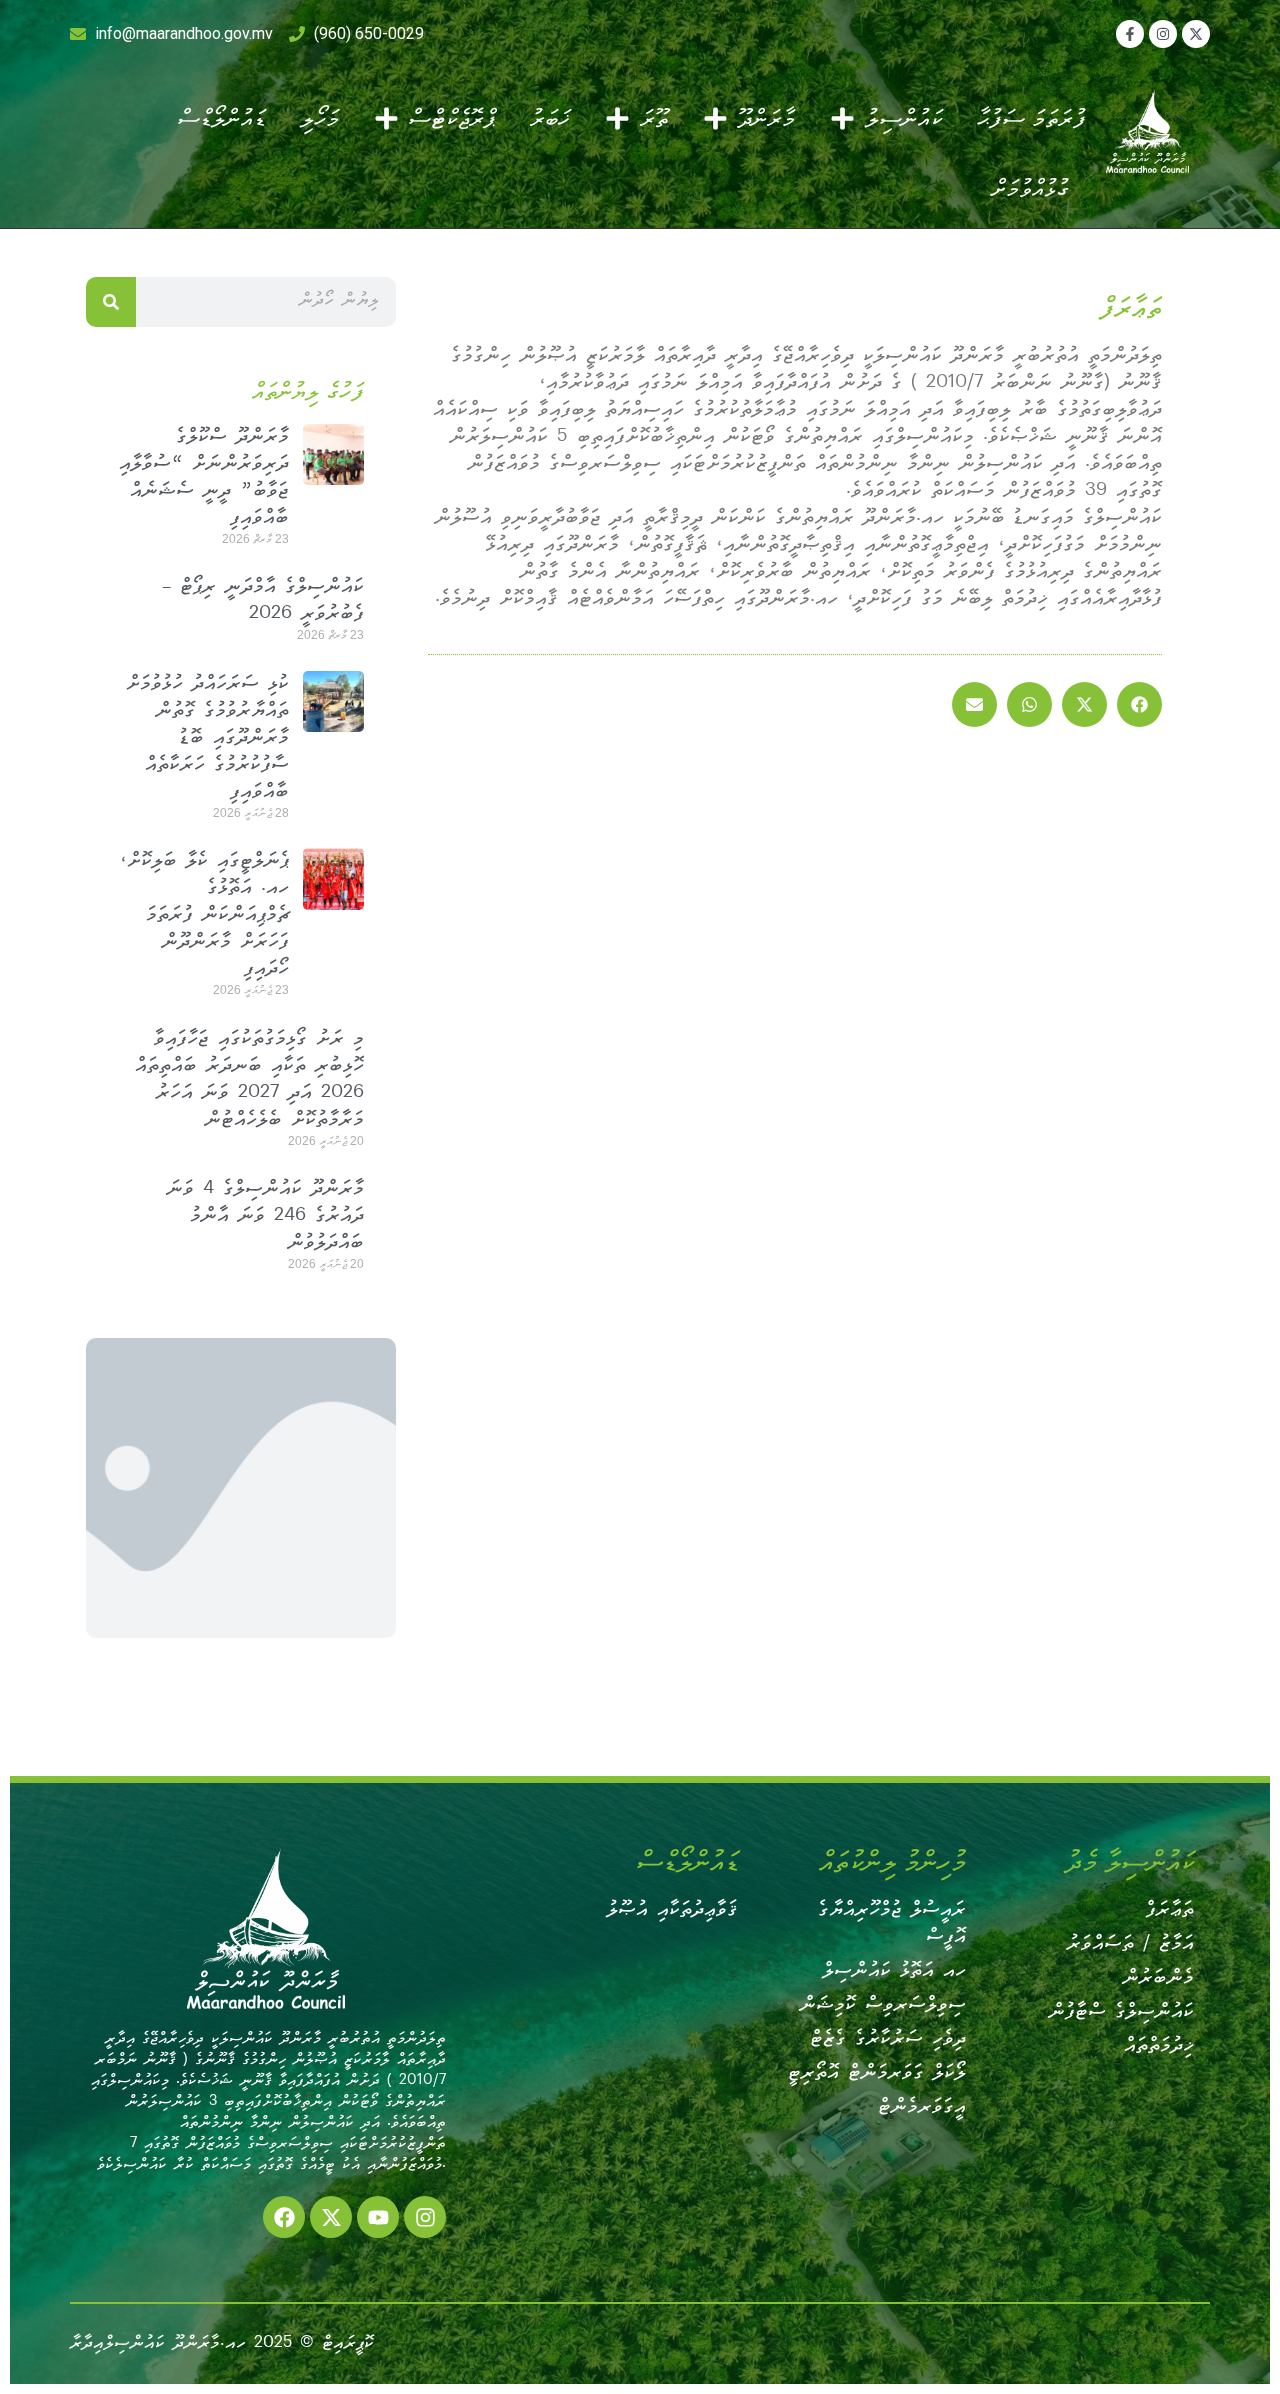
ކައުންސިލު (903, 118)
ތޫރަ (654, 118)
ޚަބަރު (550, 118)
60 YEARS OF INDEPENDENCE (241, 1488)
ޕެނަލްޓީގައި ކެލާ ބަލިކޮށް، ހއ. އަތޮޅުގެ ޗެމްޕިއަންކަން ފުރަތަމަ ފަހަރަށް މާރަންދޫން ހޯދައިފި (204, 915)
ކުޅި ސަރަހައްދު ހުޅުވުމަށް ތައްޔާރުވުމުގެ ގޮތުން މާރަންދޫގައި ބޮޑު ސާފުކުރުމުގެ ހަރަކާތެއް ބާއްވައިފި (207, 738)
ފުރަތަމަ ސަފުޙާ (1031, 118)
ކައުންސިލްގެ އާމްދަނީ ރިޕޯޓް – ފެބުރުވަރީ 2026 (263, 601)
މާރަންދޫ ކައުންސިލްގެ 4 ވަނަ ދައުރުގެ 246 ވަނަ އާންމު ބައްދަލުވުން (265, 1216)
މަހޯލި (319, 118)
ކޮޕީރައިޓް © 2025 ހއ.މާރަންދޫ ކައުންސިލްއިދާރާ (222, 2343)
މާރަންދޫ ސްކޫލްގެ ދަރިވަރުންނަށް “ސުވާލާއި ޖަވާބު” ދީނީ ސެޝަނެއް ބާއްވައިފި (204, 478)
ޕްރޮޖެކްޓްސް (452, 118)
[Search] (111, 302)
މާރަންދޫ (766, 118)
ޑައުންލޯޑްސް (221, 118)
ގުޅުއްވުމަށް (1031, 188)
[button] (1139, 704)
